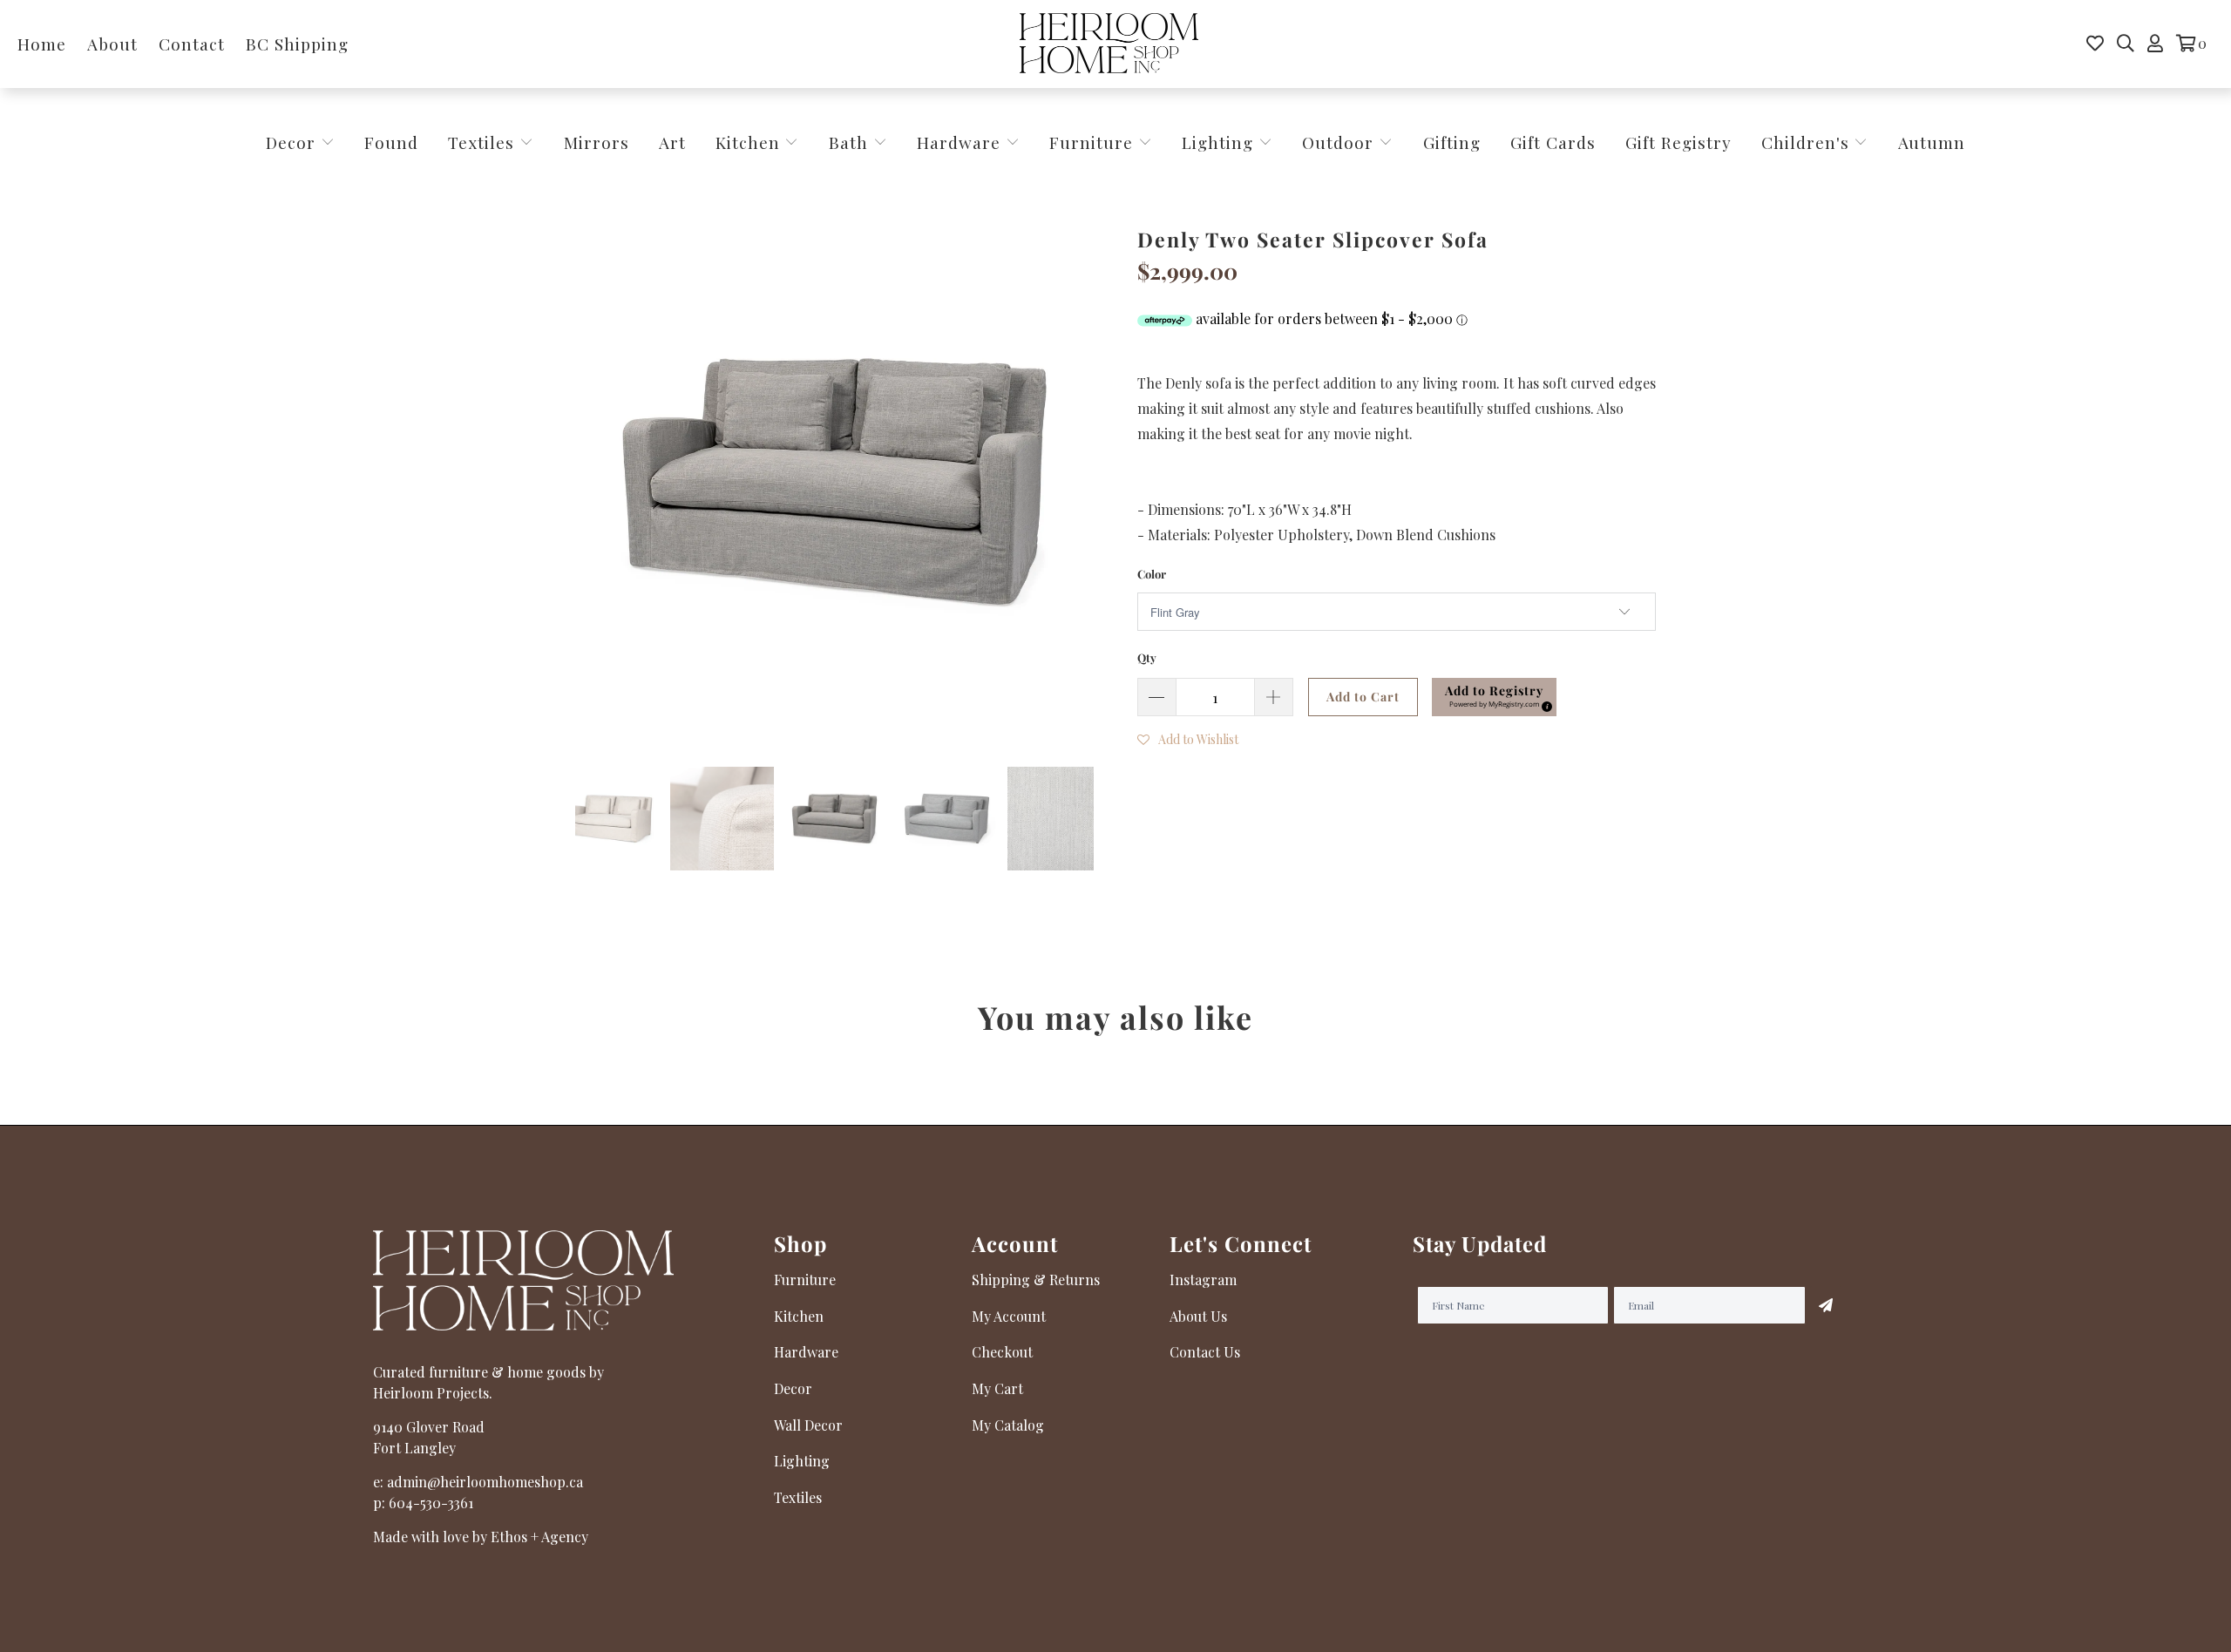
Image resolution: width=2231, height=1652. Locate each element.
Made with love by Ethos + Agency (481, 1537)
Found (391, 142)
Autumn (1932, 142)
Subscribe (1826, 1305)
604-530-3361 (431, 1503)
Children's (1808, 142)
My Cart (997, 1388)
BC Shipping (297, 44)
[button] (1494, 697)
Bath (851, 142)
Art (672, 142)
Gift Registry (1678, 142)
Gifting (1452, 142)
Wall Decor (808, 1425)
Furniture (1091, 142)
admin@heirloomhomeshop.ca (485, 1482)
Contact (192, 44)
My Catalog (1008, 1425)
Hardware (961, 142)
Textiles (484, 142)
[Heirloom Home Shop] (1109, 44)
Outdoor (1340, 142)
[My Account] (2155, 44)
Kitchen (748, 142)
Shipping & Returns (1036, 1280)
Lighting (1220, 142)
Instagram (1203, 1280)
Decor (293, 142)
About (112, 44)
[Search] (2126, 44)
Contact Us (1205, 1352)
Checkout (1002, 1352)
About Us (1198, 1316)
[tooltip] (1544, 704)
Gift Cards (1553, 142)
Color (1152, 574)
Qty (1147, 657)
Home (42, 44)
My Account (1009, 1316)
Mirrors (597, 142)
